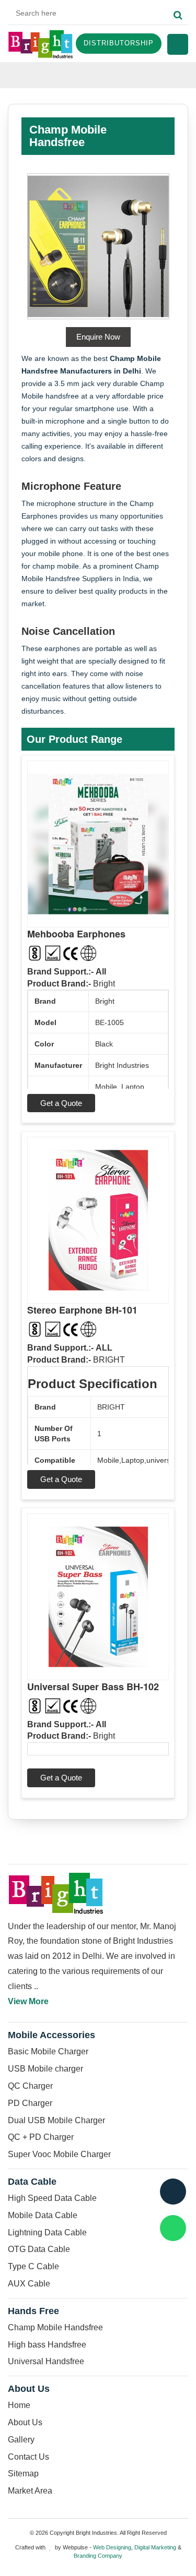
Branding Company (98, 2556)
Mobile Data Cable (43, 2215)
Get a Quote (61, 1103)
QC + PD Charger (41, 2137)
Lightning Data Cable (47, 2232)
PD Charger (30, 2103)
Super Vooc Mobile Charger (59, 2154)
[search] (178, 16)
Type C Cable (33, 2266)
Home (19, 2405)
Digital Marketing (155, 2547)
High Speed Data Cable (52, 2198)
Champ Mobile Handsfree (55, 2327)
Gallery (21, 2440)
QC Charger (30, 2086)
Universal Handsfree (46, 2361)
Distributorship (119, 43)
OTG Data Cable (39, 2249)
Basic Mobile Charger (48, 2051)
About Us (25, 2422)
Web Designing (112, 2547)
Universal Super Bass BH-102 (93, 1687)
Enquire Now (98, 337)
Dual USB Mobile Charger (56, 2120)
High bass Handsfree (47, 2345)
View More (28, 2001)
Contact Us (28, 2457)
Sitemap (23, 2473)
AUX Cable (29, 2284)
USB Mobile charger (45, 2069)
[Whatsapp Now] (173, 2228)
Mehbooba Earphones (76, 934)
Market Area (30, 2491)
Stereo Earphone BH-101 (82, 1310)
